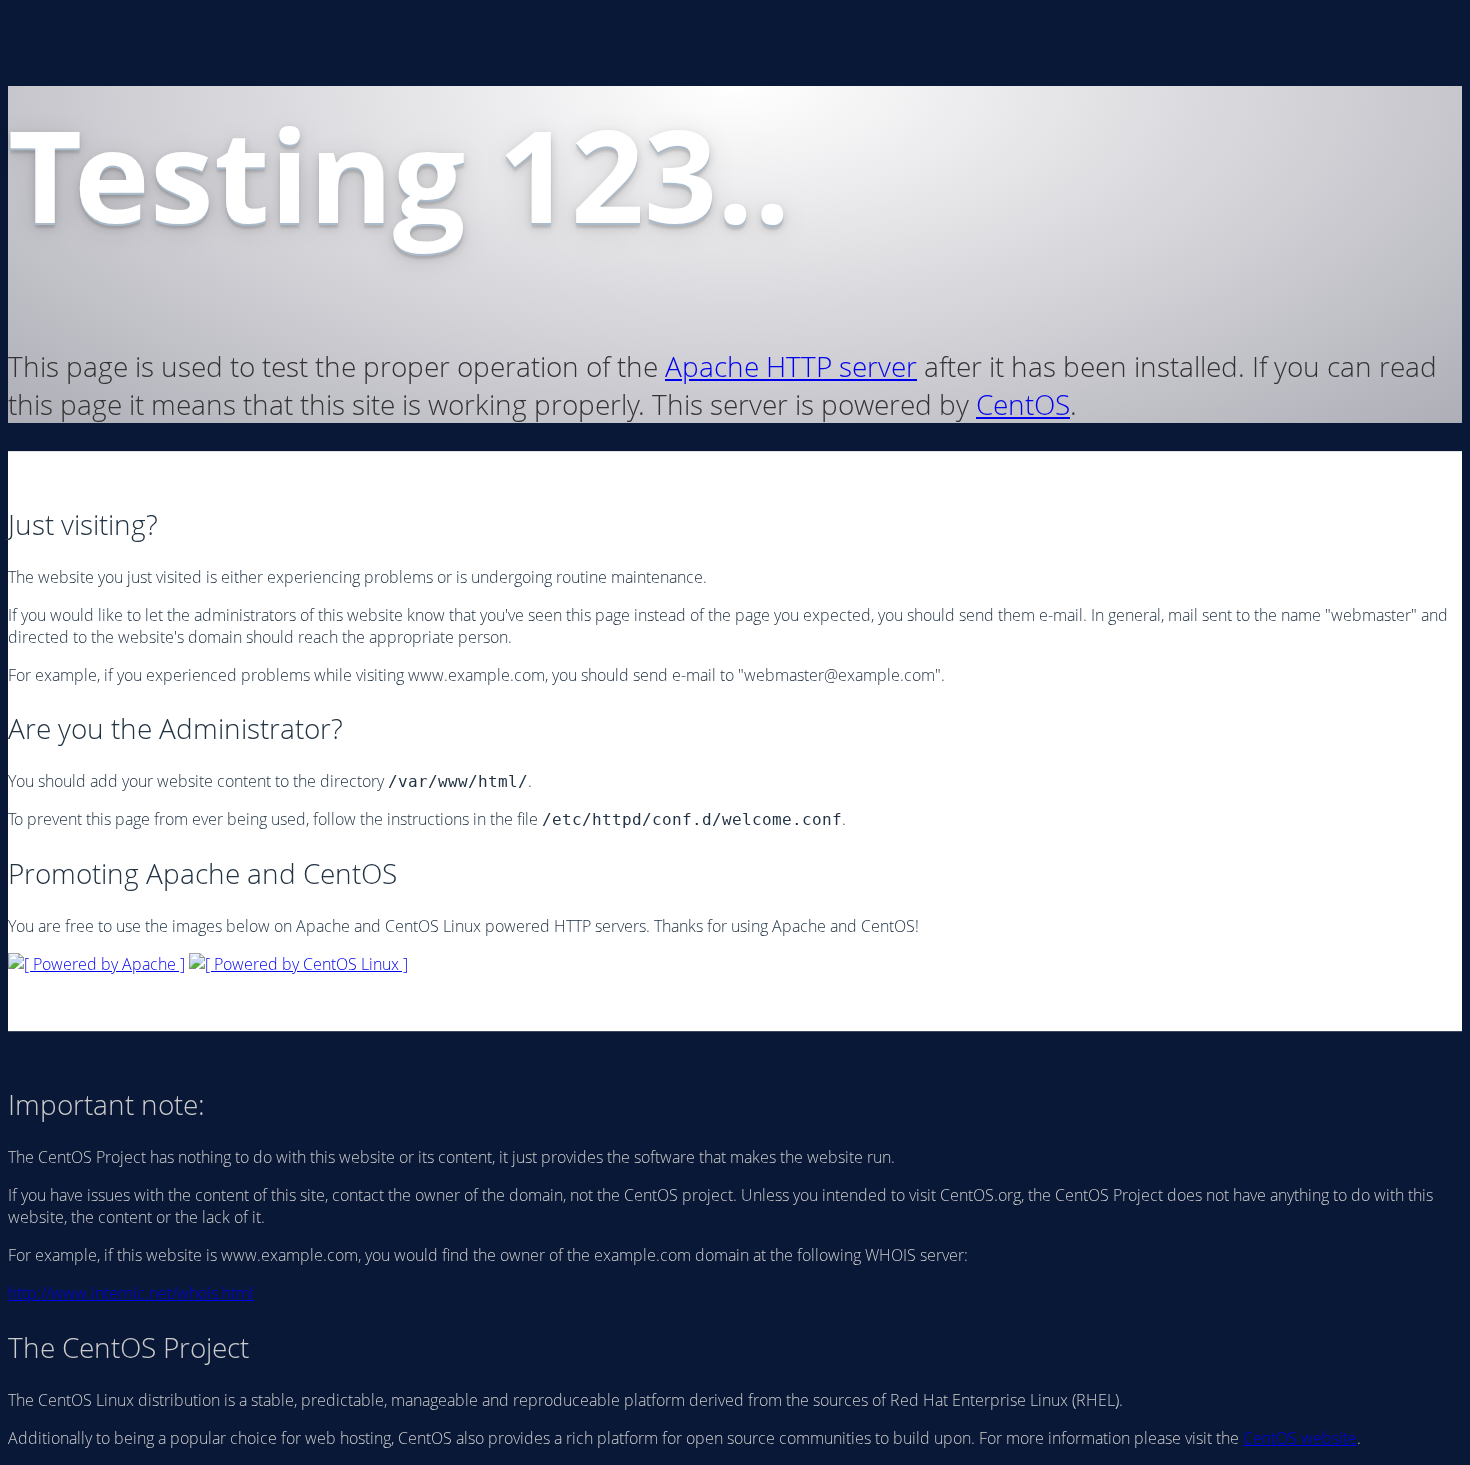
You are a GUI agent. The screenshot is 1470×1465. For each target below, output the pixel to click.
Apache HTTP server (791, 366)
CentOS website (1300, 1438)
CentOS (1023, 404)
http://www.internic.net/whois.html (131, 1293)
